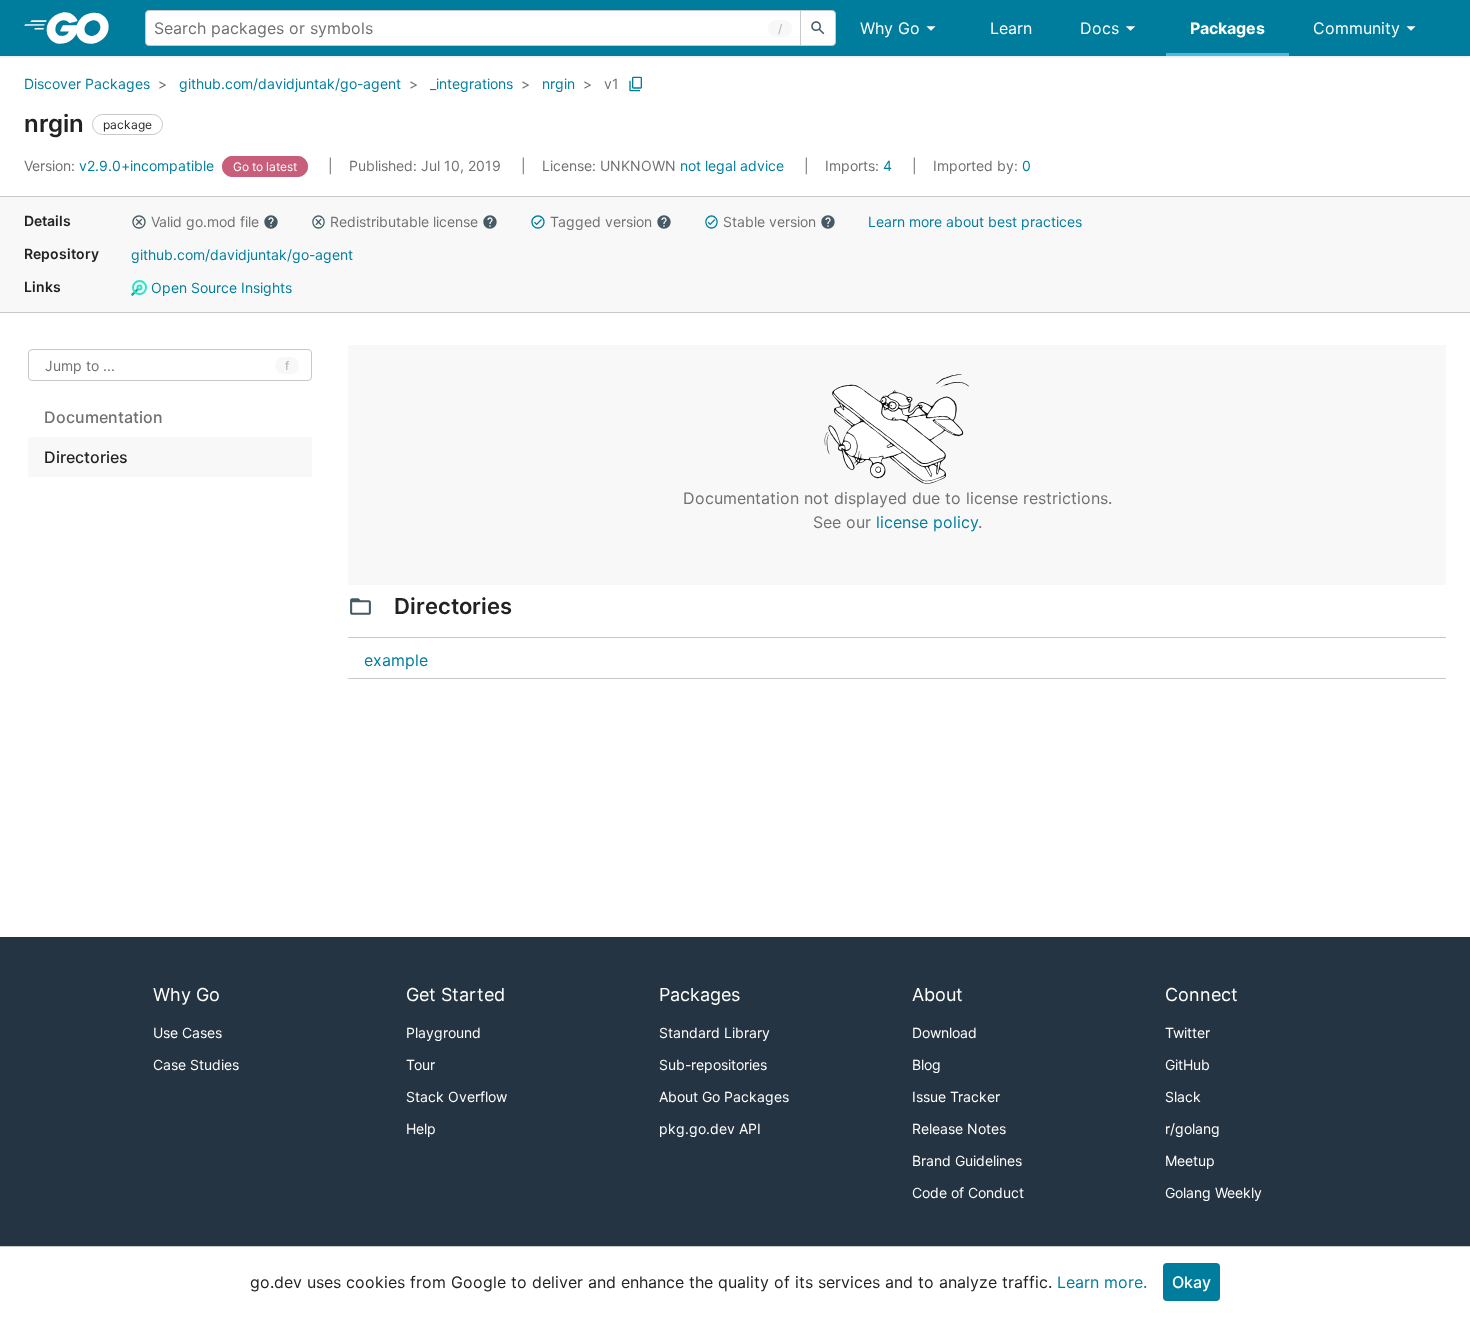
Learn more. (1102, 1282)
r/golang (1192, 1128)
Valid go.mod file (205, 221)
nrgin (558, 83)
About (937, 994)
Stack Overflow (456, 1096)
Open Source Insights (219, 287)
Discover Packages (87, 83)
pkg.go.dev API (710, 1128)
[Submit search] (818, 28)
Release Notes (959, 1128)
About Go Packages (724, 1096)
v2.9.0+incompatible (121, 165)
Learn (1011, 28)
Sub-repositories (713, 1064)
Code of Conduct (968, 1192)
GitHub (1187, 1064)
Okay (1191, 1282)
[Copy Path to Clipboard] (636, 84)
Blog (926, 1064)
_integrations (471, 83)
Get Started (455, 994)
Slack (1183, 1096)
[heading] (84, 28)
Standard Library (714, 1032)
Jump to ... (80, 365)
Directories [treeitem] (86, 457)
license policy (927, 522)
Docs (1099, 28)
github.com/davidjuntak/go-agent (290, 83)
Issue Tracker (956, 1096)
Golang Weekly (1213, 1192)
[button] (139, 222)
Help (421, 1128)
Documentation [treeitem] (103, 417)
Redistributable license (404, 221)
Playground (443, 1032)
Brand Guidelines (967, 1160)
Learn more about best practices (975, 221)
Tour (420, 1064)
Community (1356, 28)
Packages (1227, 28)
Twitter (1187, 1032)
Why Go (890, 28)
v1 (611, 83)
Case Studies (196, 1064)
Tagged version (601, 221)
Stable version (769, 221)
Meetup (1190, 1160)
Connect (1201, 994)
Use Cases (187, 1032)
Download (944, 1032)
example (396, 660)
